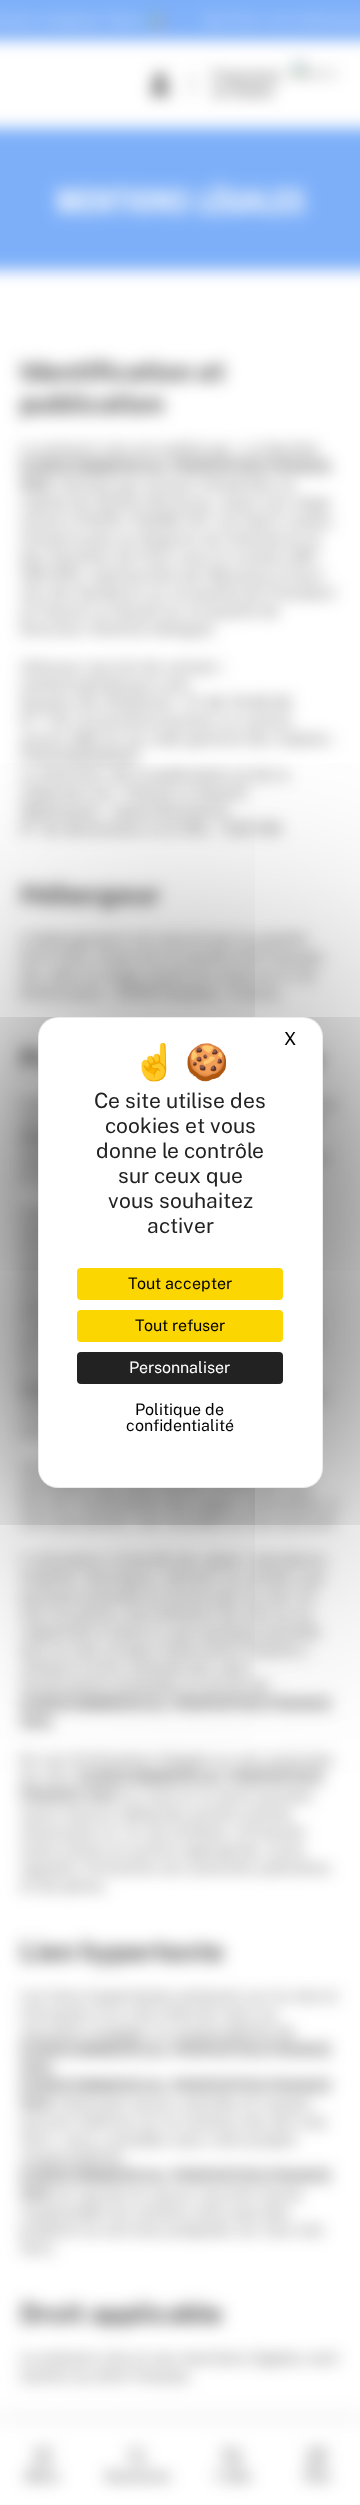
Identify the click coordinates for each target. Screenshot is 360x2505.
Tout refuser (180, 1325)
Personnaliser (179, 1367)
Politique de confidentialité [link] (180, 1417)
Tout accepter (180, 1283)
